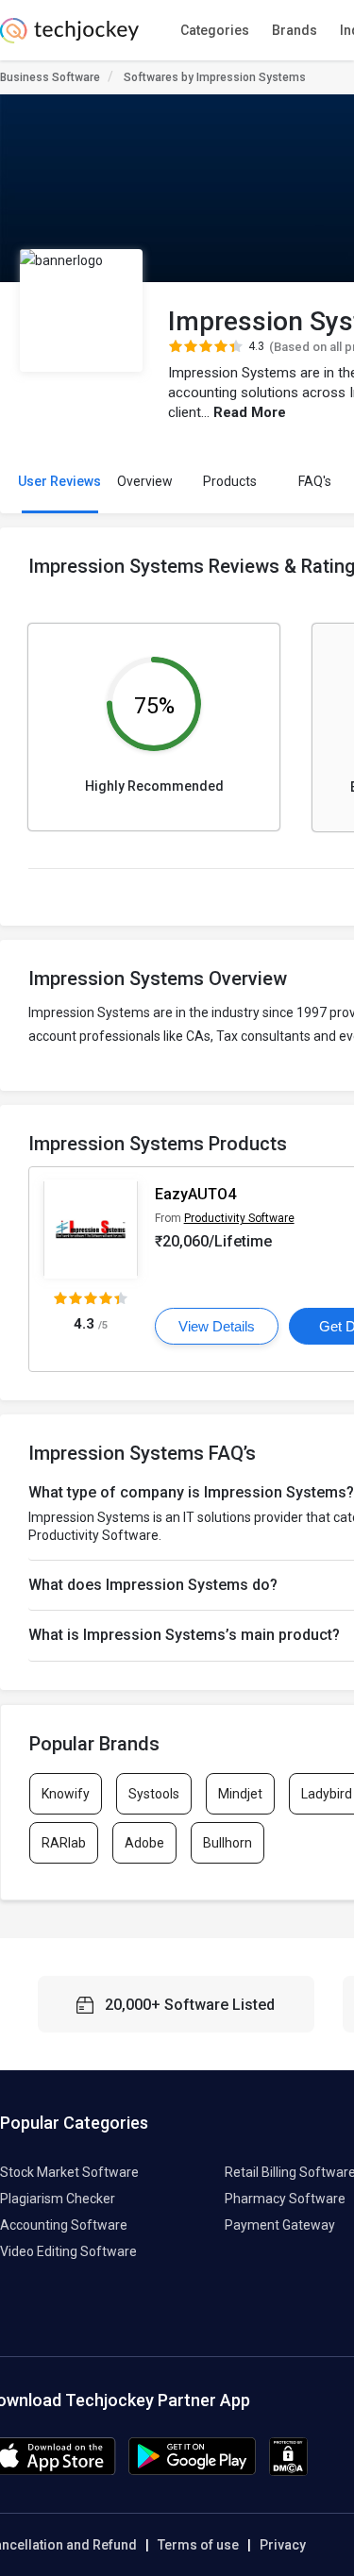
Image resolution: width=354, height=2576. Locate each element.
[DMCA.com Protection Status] (288, 2471)
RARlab (64, 1843)
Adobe (144, 1843)
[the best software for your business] (69, 38)
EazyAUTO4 (195, 1194)
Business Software (50, 77)
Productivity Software (239, 1218)
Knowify (66, 1794)
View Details (217, 1326)
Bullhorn (228, 1843)
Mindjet (240, 1794)
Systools (154, 1794)
